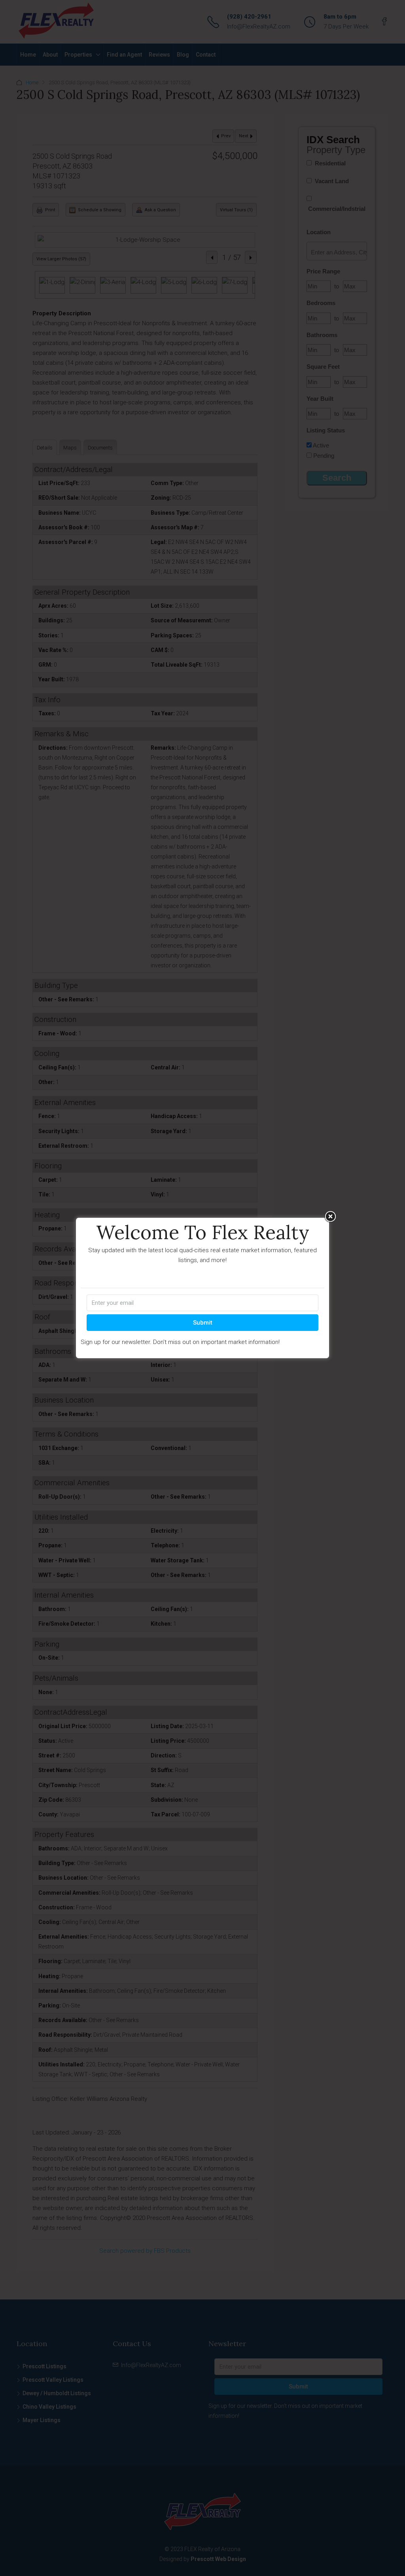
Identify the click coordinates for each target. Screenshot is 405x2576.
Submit (203, 1323)
